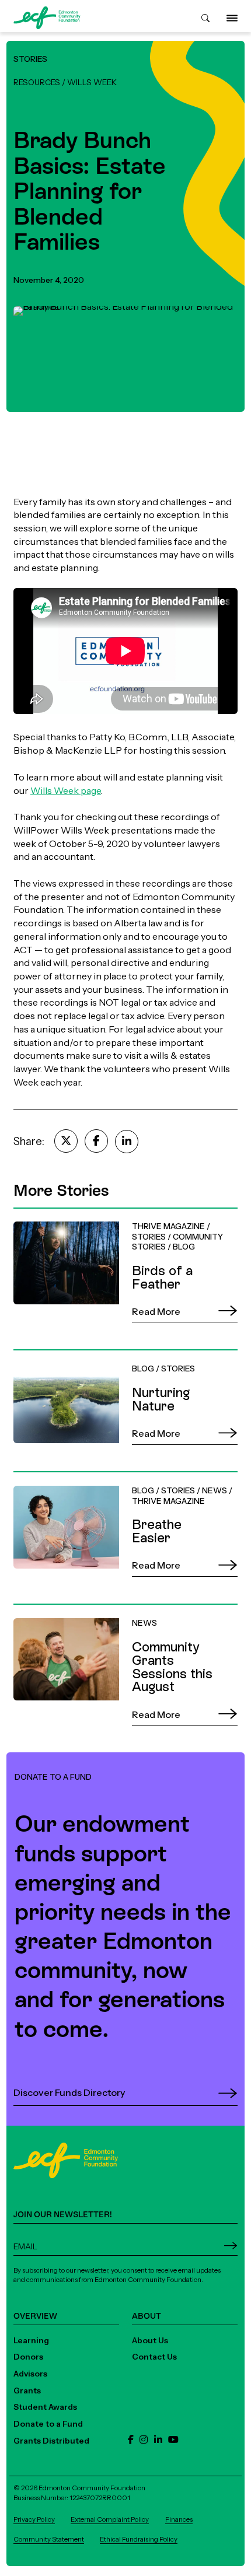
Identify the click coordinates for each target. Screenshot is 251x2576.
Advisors (30, 2374)
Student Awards (45, 2407)
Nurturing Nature (50, 1356)
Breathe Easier (45, 1478)
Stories (30, 59)
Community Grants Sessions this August (102, 1611)
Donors (28, 2357)
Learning (31, 2340)
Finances (179, 2519)
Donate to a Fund (48, 2424)
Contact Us (154, 2357)
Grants (27, 2390)
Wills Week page (66, 790)
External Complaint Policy (110, 2519)
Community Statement (49, 2539)
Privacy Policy (34, 2519)
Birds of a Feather (52, 1214)
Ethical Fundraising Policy (139, 2539)
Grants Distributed (51, 2441)
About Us (150, 2340)
